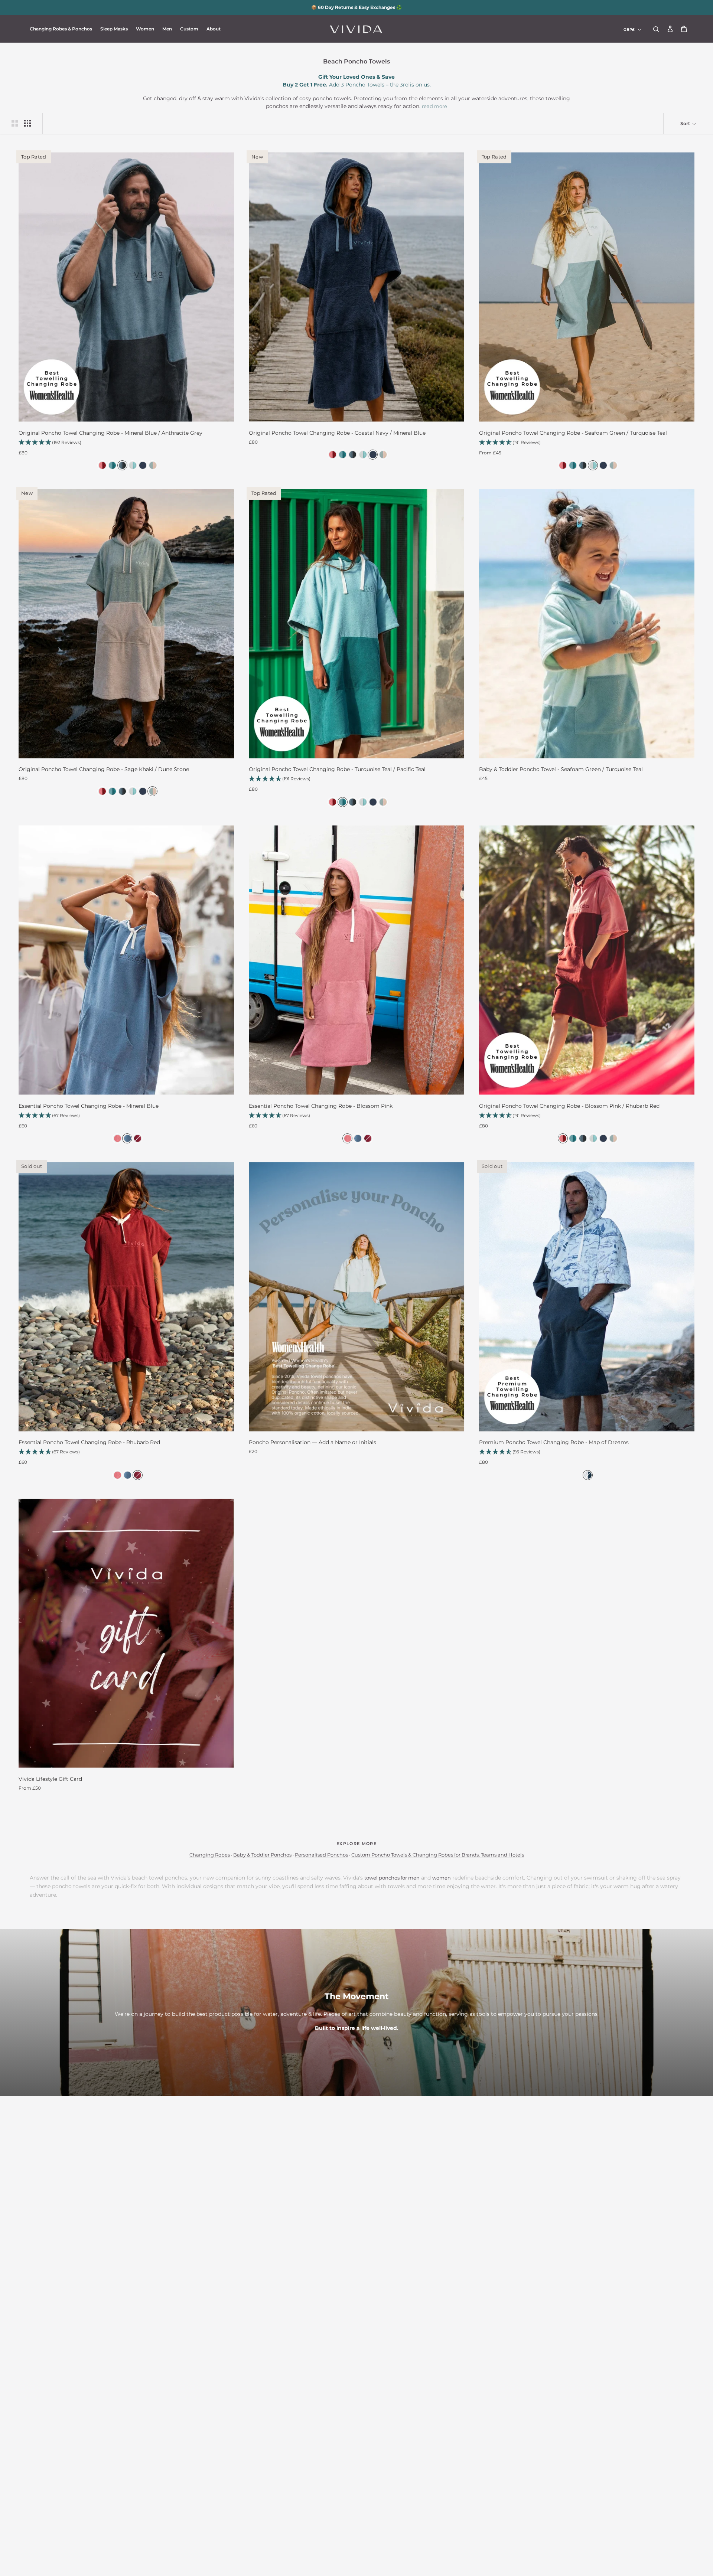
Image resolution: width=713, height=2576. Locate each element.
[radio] (101, 465)
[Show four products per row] (27, 123)
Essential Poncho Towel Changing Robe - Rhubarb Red (89, 1442)
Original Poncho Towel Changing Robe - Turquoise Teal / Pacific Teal (337, 769)
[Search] (656, 29)
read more (434, 106)
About (214, 29)
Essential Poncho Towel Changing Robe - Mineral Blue (89, 1106)
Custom (189, 29)
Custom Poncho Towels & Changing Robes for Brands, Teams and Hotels (438, 1855)
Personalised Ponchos (321, 1855)
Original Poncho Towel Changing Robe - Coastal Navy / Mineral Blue (337, 433)
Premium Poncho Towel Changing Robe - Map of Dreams (554, 1442)
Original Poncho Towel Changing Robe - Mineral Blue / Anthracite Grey (110, 433)
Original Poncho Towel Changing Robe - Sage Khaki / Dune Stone (104, 769)
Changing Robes (210, 1855)
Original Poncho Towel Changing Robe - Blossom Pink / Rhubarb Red (569, 1106)
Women (145, 29)
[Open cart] (684, 29)
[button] (126, 443)
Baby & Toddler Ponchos (262, 1855)
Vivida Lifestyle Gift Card (50, 1779)
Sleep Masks (114, 29)
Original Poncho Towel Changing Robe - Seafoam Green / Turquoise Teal (573, 433)
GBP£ (629, 30)
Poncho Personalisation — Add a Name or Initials (312, 1442)
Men (167, 29)
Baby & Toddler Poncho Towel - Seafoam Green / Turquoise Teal (561, 769)
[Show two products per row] (15, 123)
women (442, 1878)
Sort (686, 123)
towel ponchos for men (392, 1878)
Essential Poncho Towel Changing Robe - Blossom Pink (321, 1106)
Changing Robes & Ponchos (61, 29)
